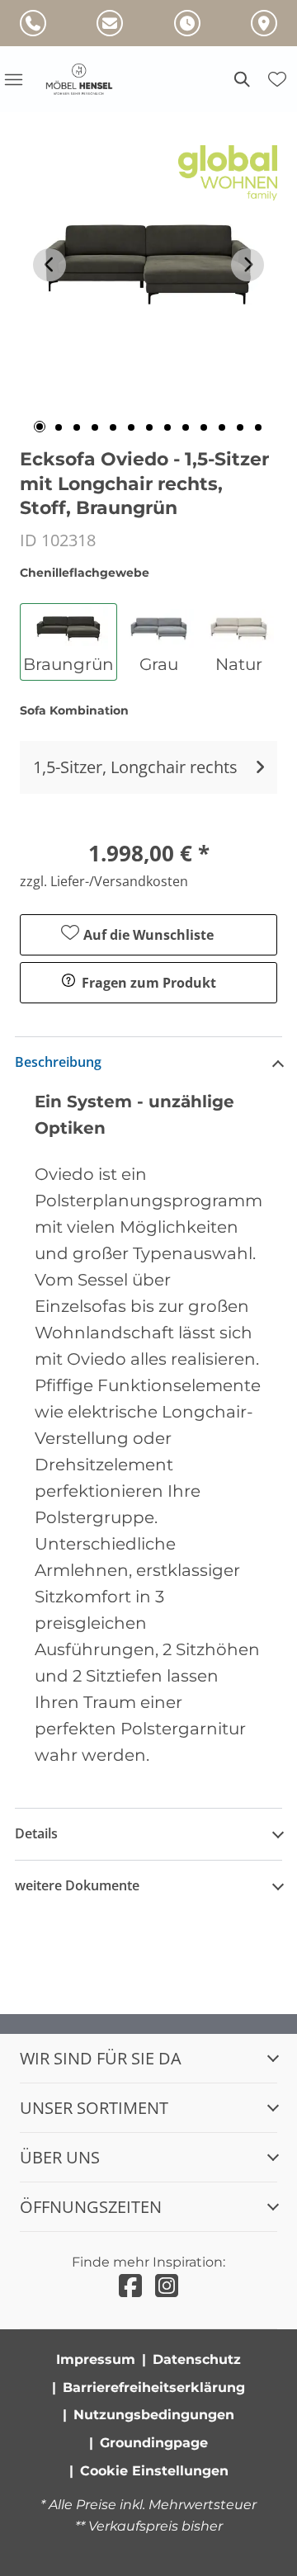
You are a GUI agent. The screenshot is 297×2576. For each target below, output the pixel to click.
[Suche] (241, 79)
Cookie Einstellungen (154, 2471)
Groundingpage (154, 2443)
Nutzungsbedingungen (154, 2415)
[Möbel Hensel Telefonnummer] (33, 23)
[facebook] (130, 2286)
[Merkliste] (277, 79)
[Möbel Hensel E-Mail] (110, 23)
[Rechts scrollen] (247, 265)
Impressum (96, 2359)
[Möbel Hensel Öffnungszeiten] (187, 23)
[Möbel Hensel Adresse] (264, 23)
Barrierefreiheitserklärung (154, 2387)
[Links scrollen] (49, 265)
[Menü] (13, 79)
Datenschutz (197, 2359)
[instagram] (167, 2286)
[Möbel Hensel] (89, 79)
